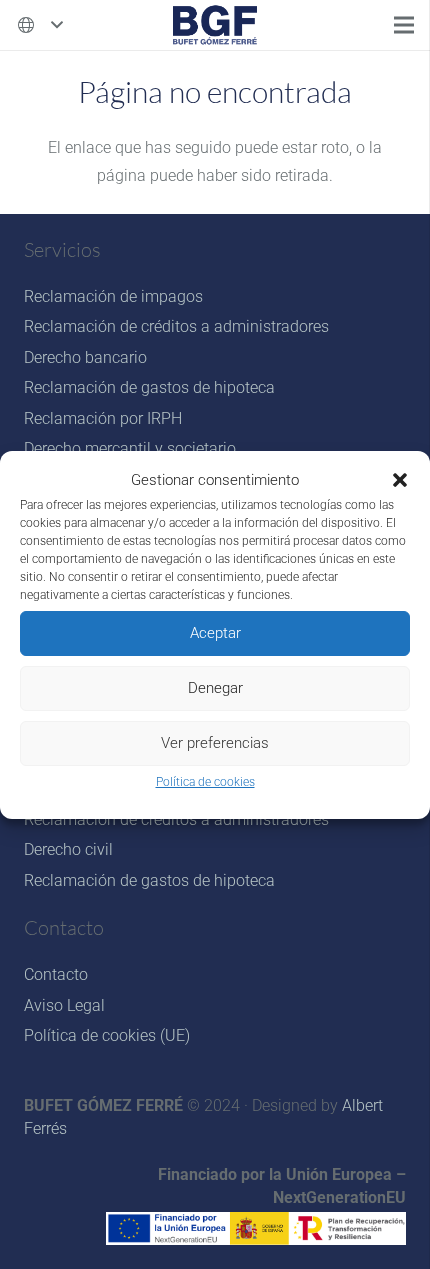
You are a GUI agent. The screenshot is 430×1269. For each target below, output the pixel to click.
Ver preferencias (215, 743)
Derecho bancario (85, 357)
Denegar (215, 688)
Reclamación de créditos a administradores (176, 326)
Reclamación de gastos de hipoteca (149, 387)
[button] (400, 480)
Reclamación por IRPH (103, 418)
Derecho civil (68, 849)
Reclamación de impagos (113, 296)
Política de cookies (205, 782)
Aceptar (215, 633)
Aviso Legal (64, 1005)
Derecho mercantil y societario (130, 448)
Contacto (56, 974)
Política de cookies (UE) (107, 1035)
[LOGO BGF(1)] (215, 25)
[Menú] (404, 25)
